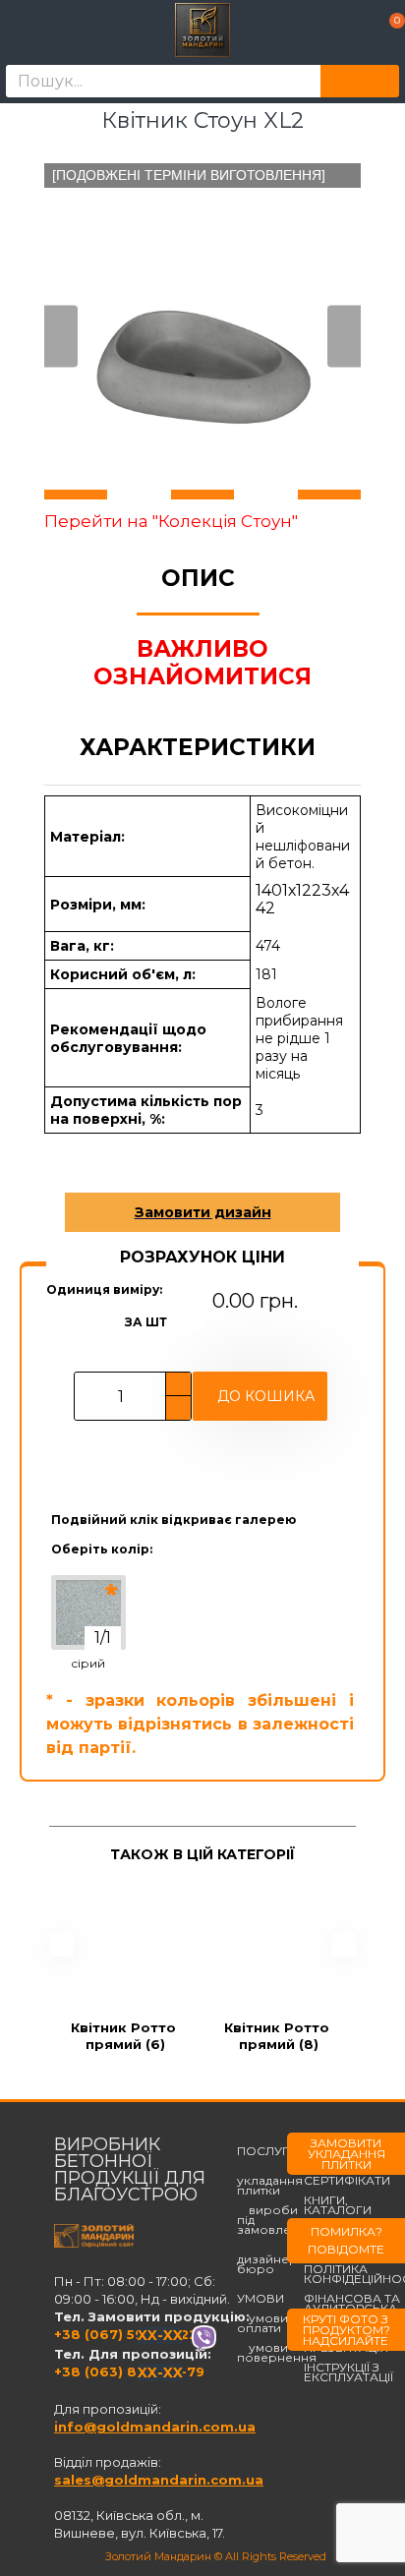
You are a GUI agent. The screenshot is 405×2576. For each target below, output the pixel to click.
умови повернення (277, 2353)
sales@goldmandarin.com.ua (159, 2480)
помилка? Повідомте (346, 2240)
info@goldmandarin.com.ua (155, 2427)
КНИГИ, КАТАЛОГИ (338, 2205)
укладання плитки (270, 2181)
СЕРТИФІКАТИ (347, 2181)
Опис (198, 578)
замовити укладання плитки (347, 2154)
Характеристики (198, 747)
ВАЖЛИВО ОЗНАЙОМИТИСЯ (202, 663)
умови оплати (262, 2323)
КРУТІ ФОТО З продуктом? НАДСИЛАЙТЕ (347, 2330)
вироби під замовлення (276, 2220)
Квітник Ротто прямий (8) (279, 2036)
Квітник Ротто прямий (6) (125, 2036)
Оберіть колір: (102, 1549)
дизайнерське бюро (281, 2259)
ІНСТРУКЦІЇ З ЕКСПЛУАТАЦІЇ (348, 2372)
